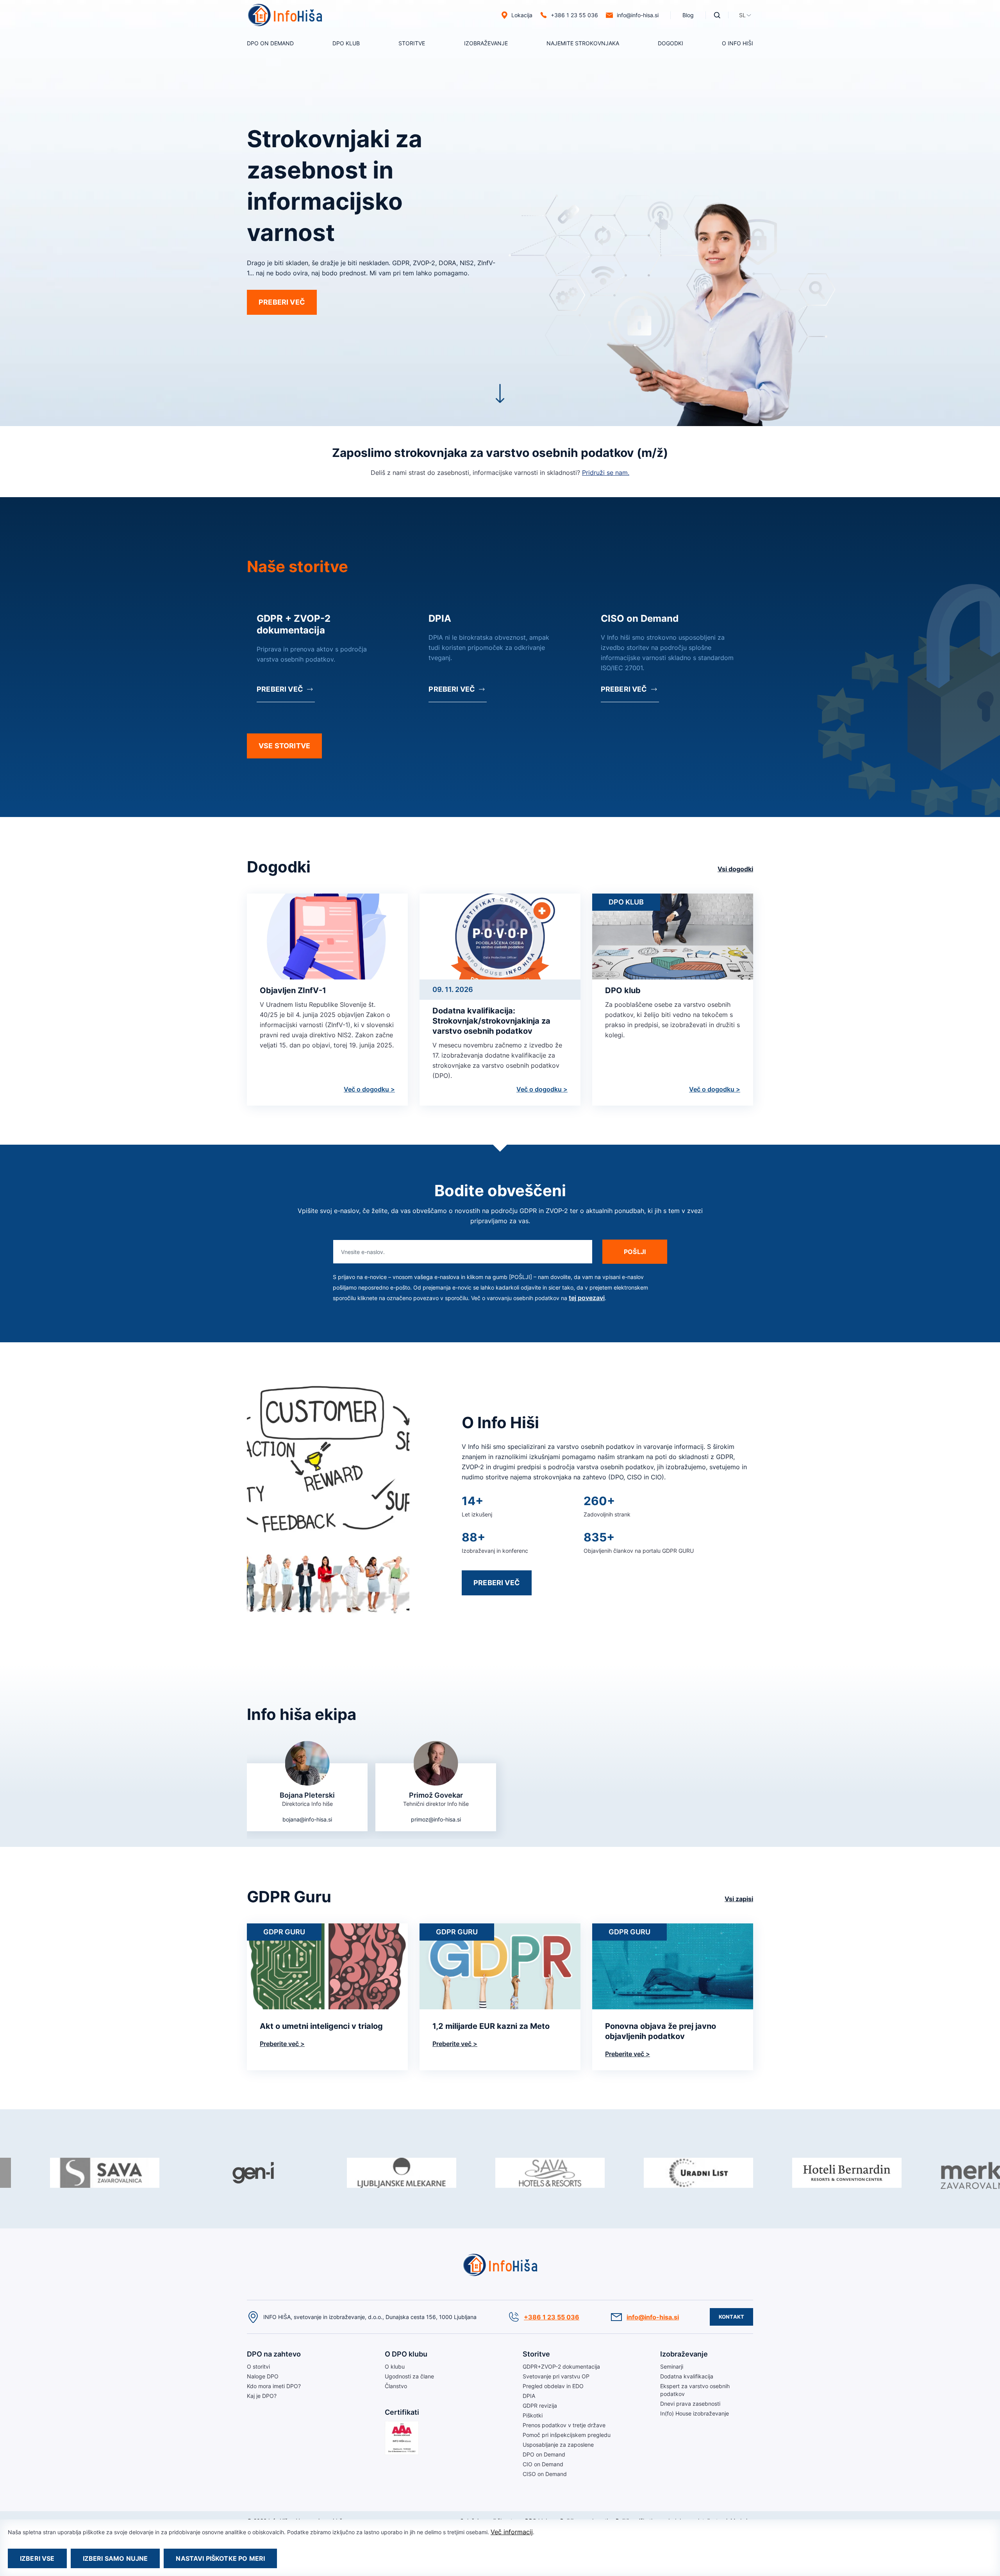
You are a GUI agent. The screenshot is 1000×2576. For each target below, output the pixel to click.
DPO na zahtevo (274, 2354)
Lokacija (522, 15)
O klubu (342, 62)
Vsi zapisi (739, 1899)
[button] (742, 15)
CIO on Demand (543, 2464)
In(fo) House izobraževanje (695, 2413)
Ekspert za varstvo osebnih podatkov (695, 2390)
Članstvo (396, 2386)
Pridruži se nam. (606, 473)
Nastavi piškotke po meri (220, 2558)
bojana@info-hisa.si (307, 1819)
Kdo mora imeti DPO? (274, 2386)
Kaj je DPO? (262, 2396)
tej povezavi (587, 1298)
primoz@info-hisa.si (436, 1819)
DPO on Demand (568, 62)
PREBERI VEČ (282, 302)
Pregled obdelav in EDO (553, 2386)
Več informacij (512, 2532)
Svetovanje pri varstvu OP (556, 2376)
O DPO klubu (406, 2354)
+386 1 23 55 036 (552, 2317)
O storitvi (258, 62)
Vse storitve (284, 746)
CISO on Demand (545, 2474)
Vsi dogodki (735, 869)
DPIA (529, 2396)
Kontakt (731, 2317)
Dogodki (671, 43)
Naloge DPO (263, 2376)
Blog (688, 15)
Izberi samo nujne (115, 2558)
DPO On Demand (270, 43)
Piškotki (533, 2415)
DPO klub (346, 43)
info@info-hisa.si (638, 15)
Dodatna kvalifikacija (687, 2376)
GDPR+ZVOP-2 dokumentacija (561, 2366)
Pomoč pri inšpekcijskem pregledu (567, 2435)
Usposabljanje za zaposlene (558, 2445)
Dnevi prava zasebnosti (690, 2404)
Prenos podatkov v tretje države (564, 2425)
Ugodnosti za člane (409, 2376)
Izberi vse (37, 2558)
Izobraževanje (486, 43)
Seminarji (476, 62)
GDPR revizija (540, 2406)
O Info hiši (737, 43)
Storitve (412, 43)
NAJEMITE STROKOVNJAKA (583, 43)
